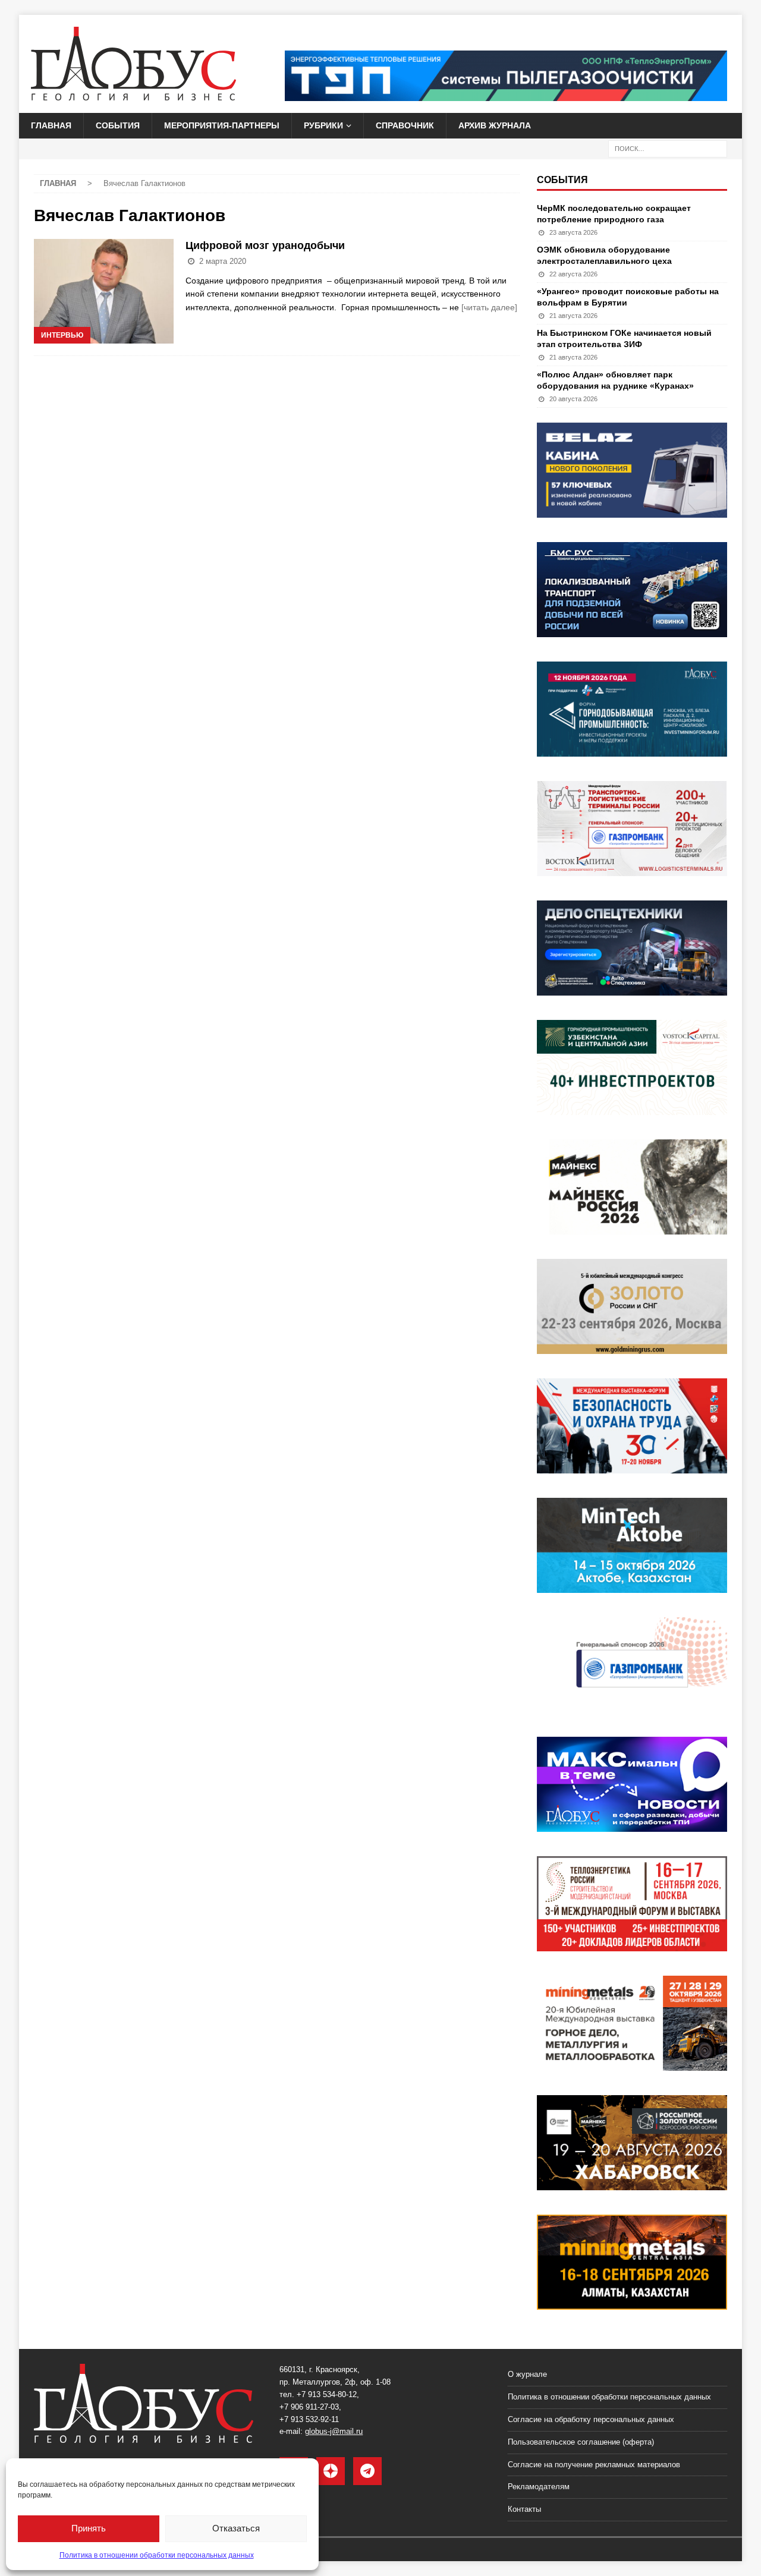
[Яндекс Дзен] (331, 2471)
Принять (89, 2528)
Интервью (62, 335)
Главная (51, 125)
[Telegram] (367, 2471)
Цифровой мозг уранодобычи (265, 245)
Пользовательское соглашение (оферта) (581, 2442)
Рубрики (323, 125)
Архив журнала (495, 125)
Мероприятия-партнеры (222, 125)
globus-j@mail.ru (334, 2431)
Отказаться (236, 2528)
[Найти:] (668, 148)
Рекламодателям (539, 2487)
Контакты (524, 2509)
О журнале (527, 2374)
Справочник (405, 125)
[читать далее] (489, 307)
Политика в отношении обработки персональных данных (157, 2555)
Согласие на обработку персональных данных (591, 2419)
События (118, 125)
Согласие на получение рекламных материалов (594, 2465)
